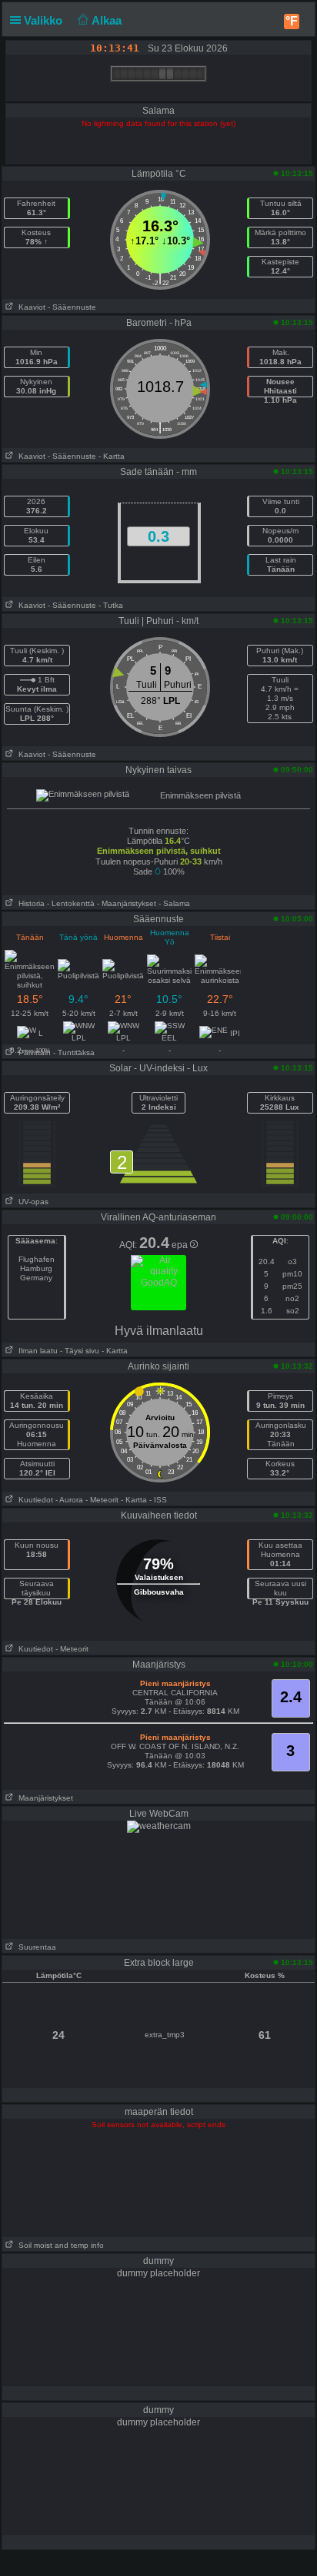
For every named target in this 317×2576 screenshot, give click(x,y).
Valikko (45, 20)
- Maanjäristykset (127, 903)
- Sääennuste (72, 307)
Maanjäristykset (43, 1798)
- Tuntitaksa (74, 1052)
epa (181, 1245)
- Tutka (111, 605)
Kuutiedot (33, 1500)
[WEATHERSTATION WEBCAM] (159, 1826)
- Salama (174, 903)
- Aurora (69, 1500)
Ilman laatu (36, 1351)
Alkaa (108, 20)
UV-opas (31, 1202)
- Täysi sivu (80, 1351)
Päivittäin (32, 1052)
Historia (29, 903)
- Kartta (112, 456)
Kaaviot (30, 307)
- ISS (158, 1500)
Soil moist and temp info (59, 2245)
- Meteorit (102, 1500)
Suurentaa (35, 1947)
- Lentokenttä (71, 903)
